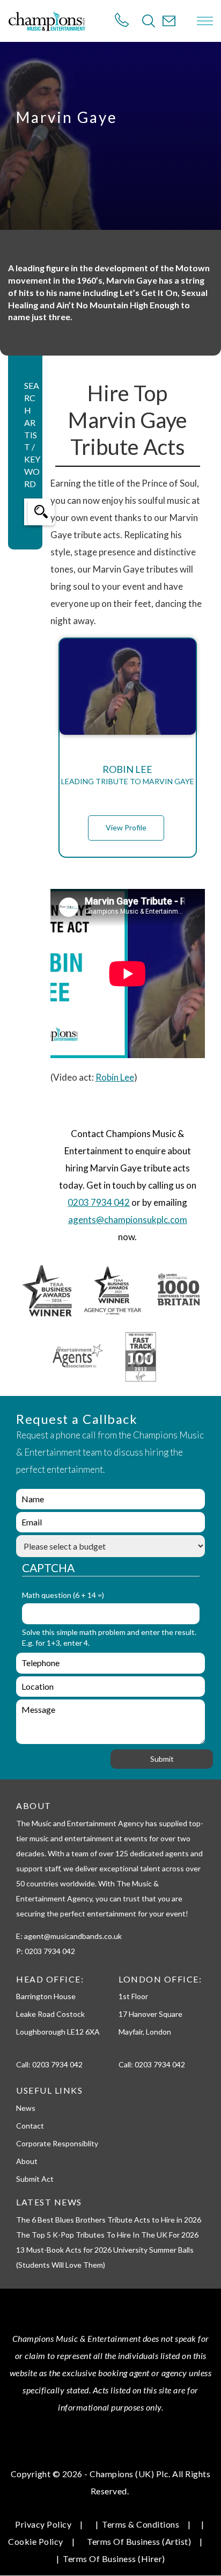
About (27, 2161)
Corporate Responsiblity (57, 2143)
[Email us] (169, 21)
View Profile (126, 827)
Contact (30, 2126)
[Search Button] (149, 21)
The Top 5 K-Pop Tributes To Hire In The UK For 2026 (107, 2235)
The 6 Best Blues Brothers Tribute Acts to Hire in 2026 (109, 2220)
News (26, 2108)
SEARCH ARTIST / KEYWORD (32, 435)
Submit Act (35, 2179)
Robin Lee (115, 1077)
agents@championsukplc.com (128, 1220)
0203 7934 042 (99, 1202)
